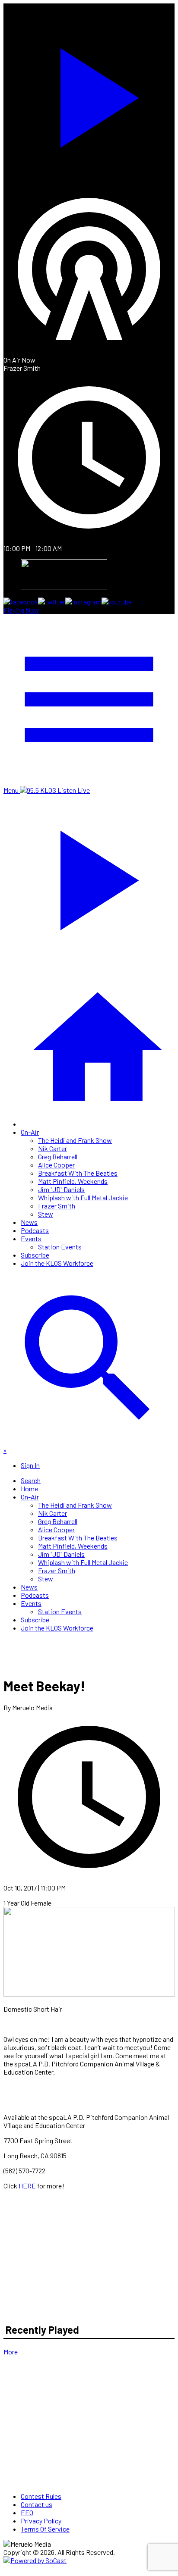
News (29, 1222)
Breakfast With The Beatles (78, 1173)
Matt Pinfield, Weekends (73, 1181)
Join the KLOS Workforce (57, 1263)
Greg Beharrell (58, 1157)
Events (31, 1238)
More (11, 2352)
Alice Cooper (56, 1165)
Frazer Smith (57, 1206)
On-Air (30, 1132)
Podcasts (35, 1230)
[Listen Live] (89, 94)
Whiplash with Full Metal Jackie (83, 1197)
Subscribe (35, 1255)
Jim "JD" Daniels (61, 1189)
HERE (28, 2186)
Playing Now (21, 610)
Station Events (60, 1247)
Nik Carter (52, 1148)
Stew (46, 1214)
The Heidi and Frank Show (75, 1140)
